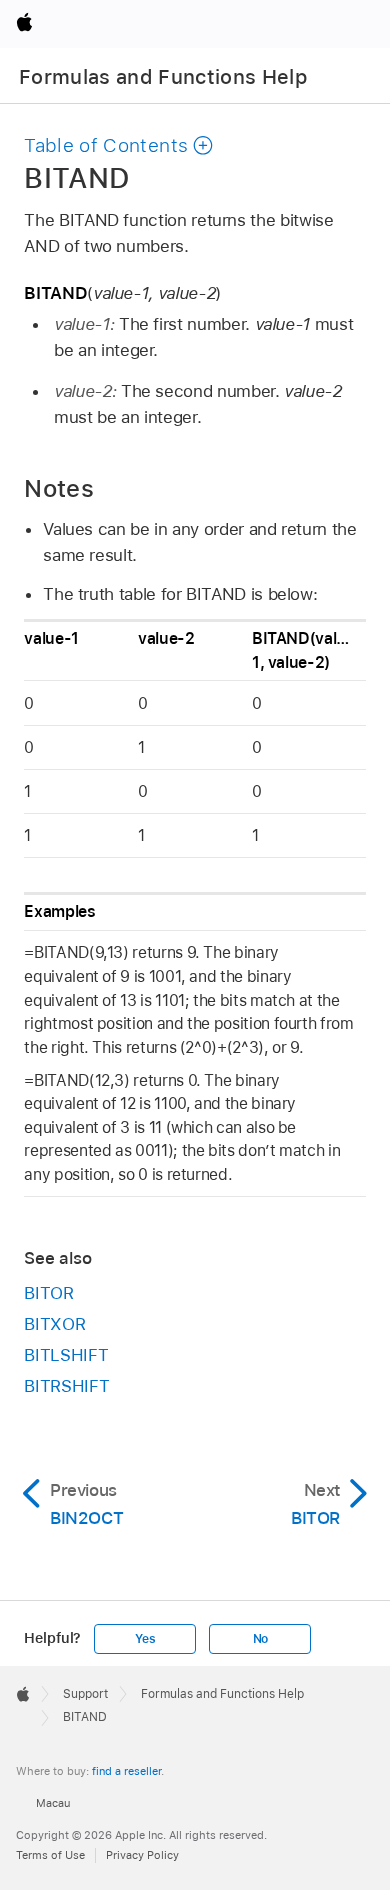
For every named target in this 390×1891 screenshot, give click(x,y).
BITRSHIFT (66, 1386)
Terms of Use (50, 1855)
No (261, 1639)
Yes (145, 1639)
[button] (119, 145)
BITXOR (54, 1324)
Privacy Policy (142, 1855)
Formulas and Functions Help (163, 77)
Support (85, 1694)
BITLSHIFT (66, 1355)
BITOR (48, 1293)
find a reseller (126, 1771)
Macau (53, 1803)
